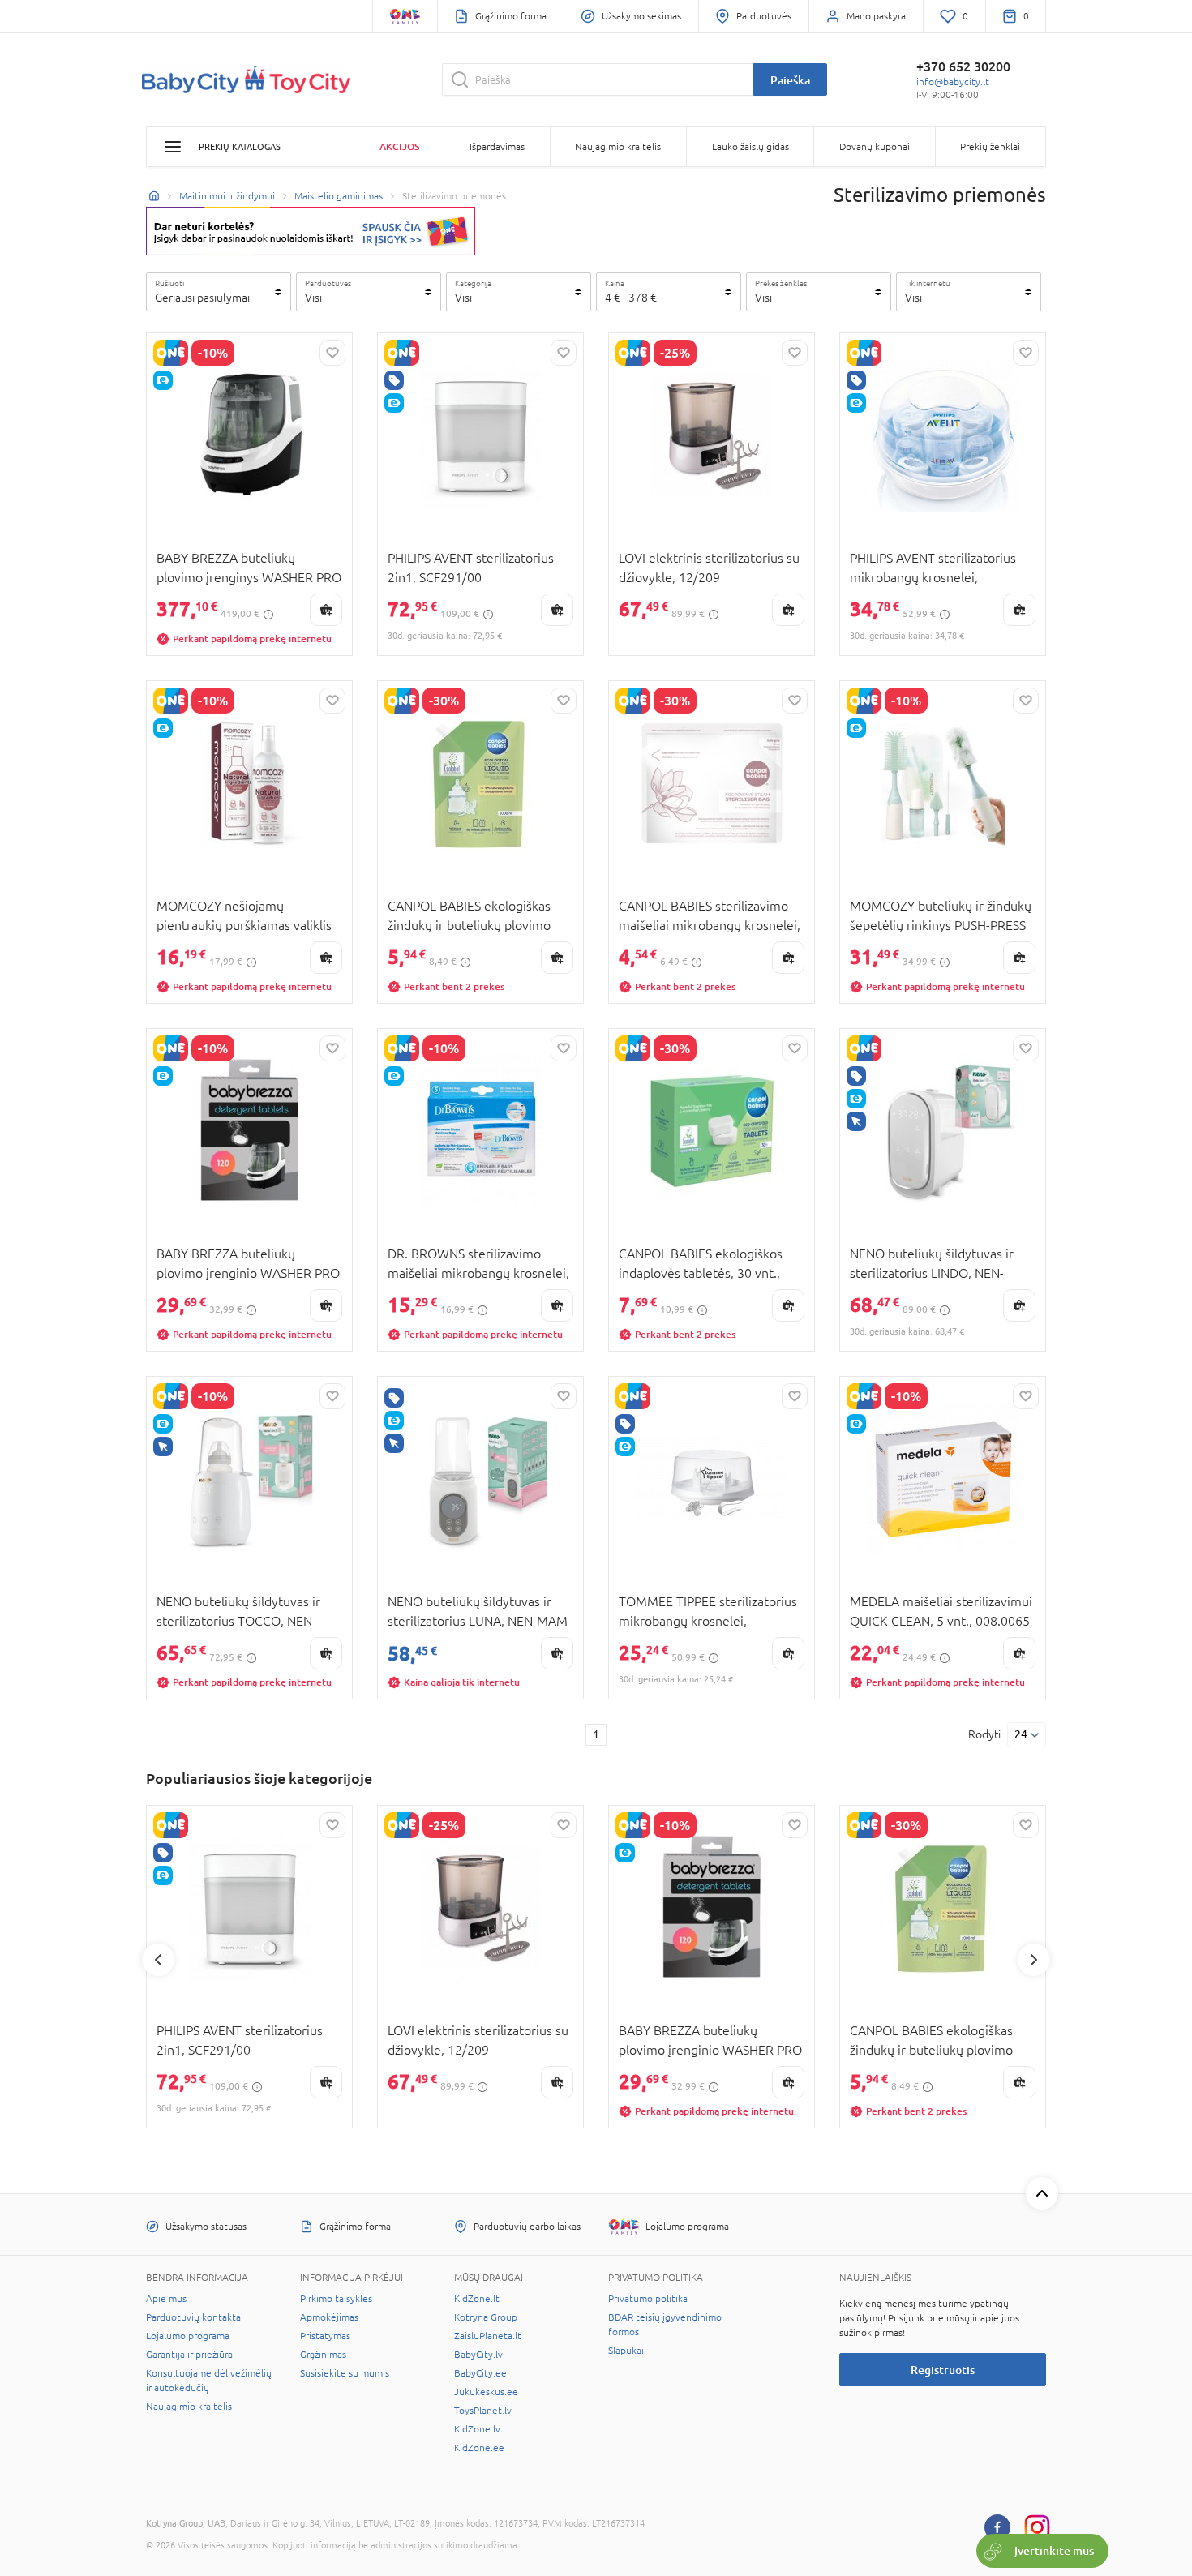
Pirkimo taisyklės (336, 2299)
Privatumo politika (648, 2299)
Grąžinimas (323, 2355)
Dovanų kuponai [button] (875, 147)
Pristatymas (325, 2336)
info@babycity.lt (953, 82)
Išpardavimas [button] (497, 147)
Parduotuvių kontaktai (195, 2317)
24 (1021, 1734)
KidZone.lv (477, 2429)
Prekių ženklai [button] (990, 147)
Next (1034, 1960)
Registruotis (943, 2370)
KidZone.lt (477, 2299)
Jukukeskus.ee (486, 2392)
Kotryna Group (486, 2317)
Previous (158, 1960)
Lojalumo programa (188, 2336)
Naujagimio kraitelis (189, 2407)
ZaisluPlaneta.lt (488, 2336)
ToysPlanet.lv (483, 2411)
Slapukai (626, 2351)
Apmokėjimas (329, 2317)
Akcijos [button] (399, 146)
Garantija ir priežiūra (189, 2355)
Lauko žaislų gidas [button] (750, 147)
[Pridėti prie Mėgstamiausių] (332, 353)
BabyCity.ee (480, 2373)
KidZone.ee (479, 2448)
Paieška (790, 80)
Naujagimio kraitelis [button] (618, 147)
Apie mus (166, 2299)
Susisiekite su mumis (345, 2373)
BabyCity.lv (478, 2355)
